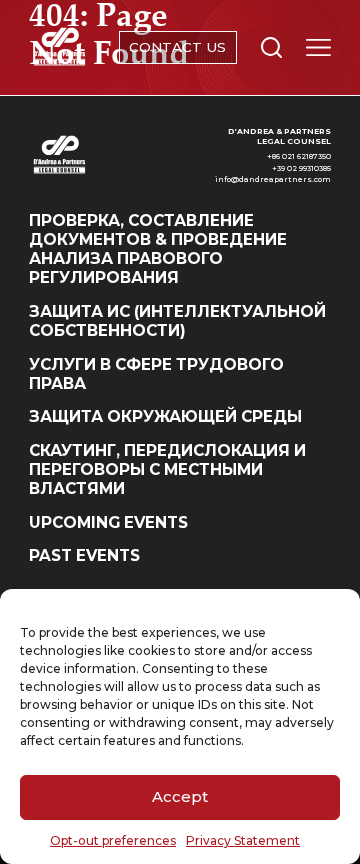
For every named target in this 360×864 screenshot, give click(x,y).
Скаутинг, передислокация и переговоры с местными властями (167, 469)
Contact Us (177, 47)
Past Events (84, 555)
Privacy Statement (243, 840)
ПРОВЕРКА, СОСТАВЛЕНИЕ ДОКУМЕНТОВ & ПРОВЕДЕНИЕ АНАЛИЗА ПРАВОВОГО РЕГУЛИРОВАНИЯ (158, 249)
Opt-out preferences (113, 840)
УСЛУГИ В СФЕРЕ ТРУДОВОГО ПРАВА (156, 374)
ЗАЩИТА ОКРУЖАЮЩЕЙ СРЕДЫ (165, 416)
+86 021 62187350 (299, 156)
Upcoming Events (108, 522)
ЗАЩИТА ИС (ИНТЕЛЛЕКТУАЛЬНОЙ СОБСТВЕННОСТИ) (177, 321)
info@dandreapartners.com (273, 179)
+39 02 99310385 (301, 168)
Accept (180, 796)
